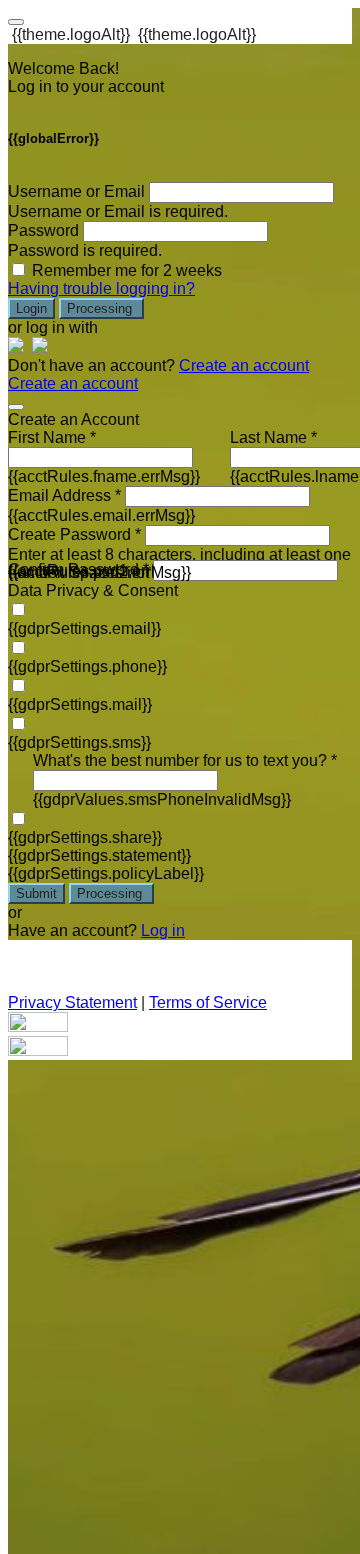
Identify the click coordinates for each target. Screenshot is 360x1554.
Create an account (244, 365)
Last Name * (273, 437)
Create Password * (74, 534)
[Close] (16, 407)
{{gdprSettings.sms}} (79, 742)
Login (31, 308)
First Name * (52, 437)
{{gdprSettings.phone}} (87, 666)
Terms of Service (208, 1002)
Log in (163, 930)
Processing (101, 308)
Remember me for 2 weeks (127, 270)
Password (43, 230)
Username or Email (76, 191)
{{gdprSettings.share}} (85, 837)
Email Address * (64, 495)
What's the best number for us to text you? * (185, 760)
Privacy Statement (72, 1002)
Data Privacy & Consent (93, 590)
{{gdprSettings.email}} (84, 628)
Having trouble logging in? (101, 288)
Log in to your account (86, 86)
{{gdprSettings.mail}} (80, 704)
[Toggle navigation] (16, 22)
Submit (36, 893)
